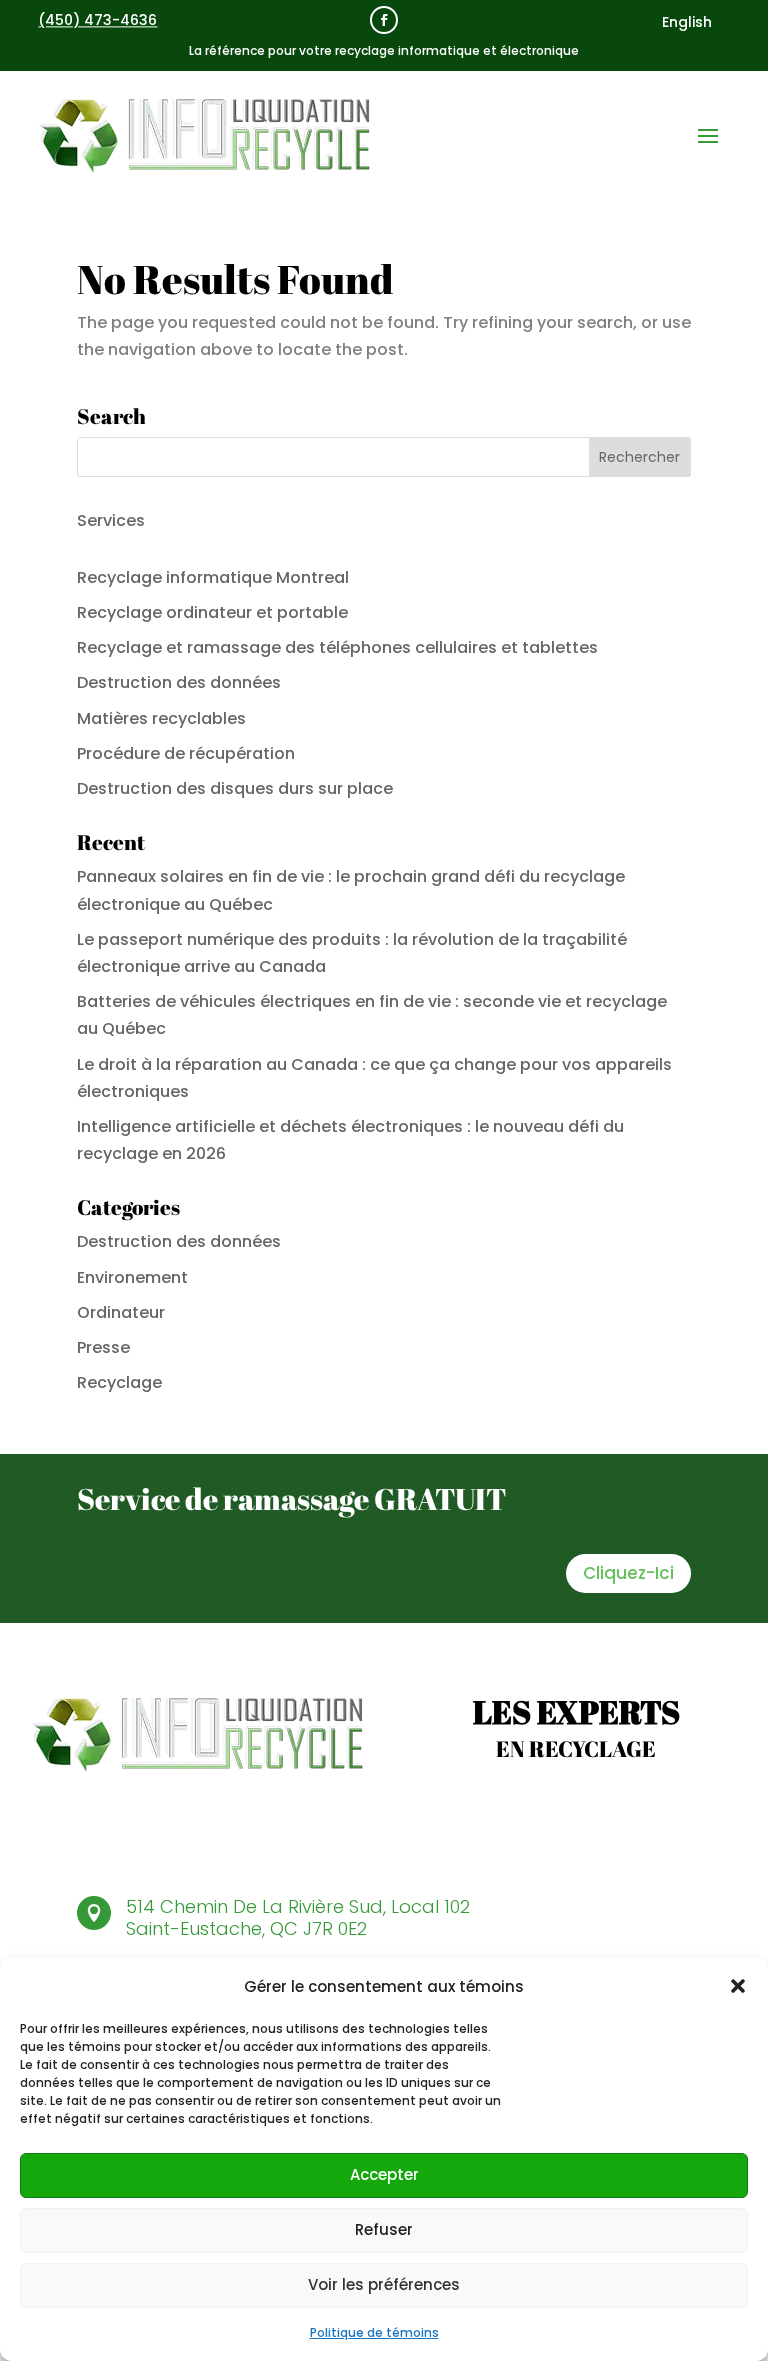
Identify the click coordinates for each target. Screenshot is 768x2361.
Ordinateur (121, 1312)
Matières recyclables (161, 718)
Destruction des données (179, 682)
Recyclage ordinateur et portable (212, 612)
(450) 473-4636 (97, 20)
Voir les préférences (384, 2284)
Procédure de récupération (186, 753)
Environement (132, 1277)
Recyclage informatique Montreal (213, 577)
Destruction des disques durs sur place (235, 788)
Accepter (384, 2174)
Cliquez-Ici (628, 1573)
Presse (103, 1347)
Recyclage (119, 1382)
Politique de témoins (374, 2332)
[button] (738, 1986)
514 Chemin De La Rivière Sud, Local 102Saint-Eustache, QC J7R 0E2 (298, 1917)
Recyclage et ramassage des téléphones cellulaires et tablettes (337, 647)
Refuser (384, 2229)
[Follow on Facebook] (384, 20)
